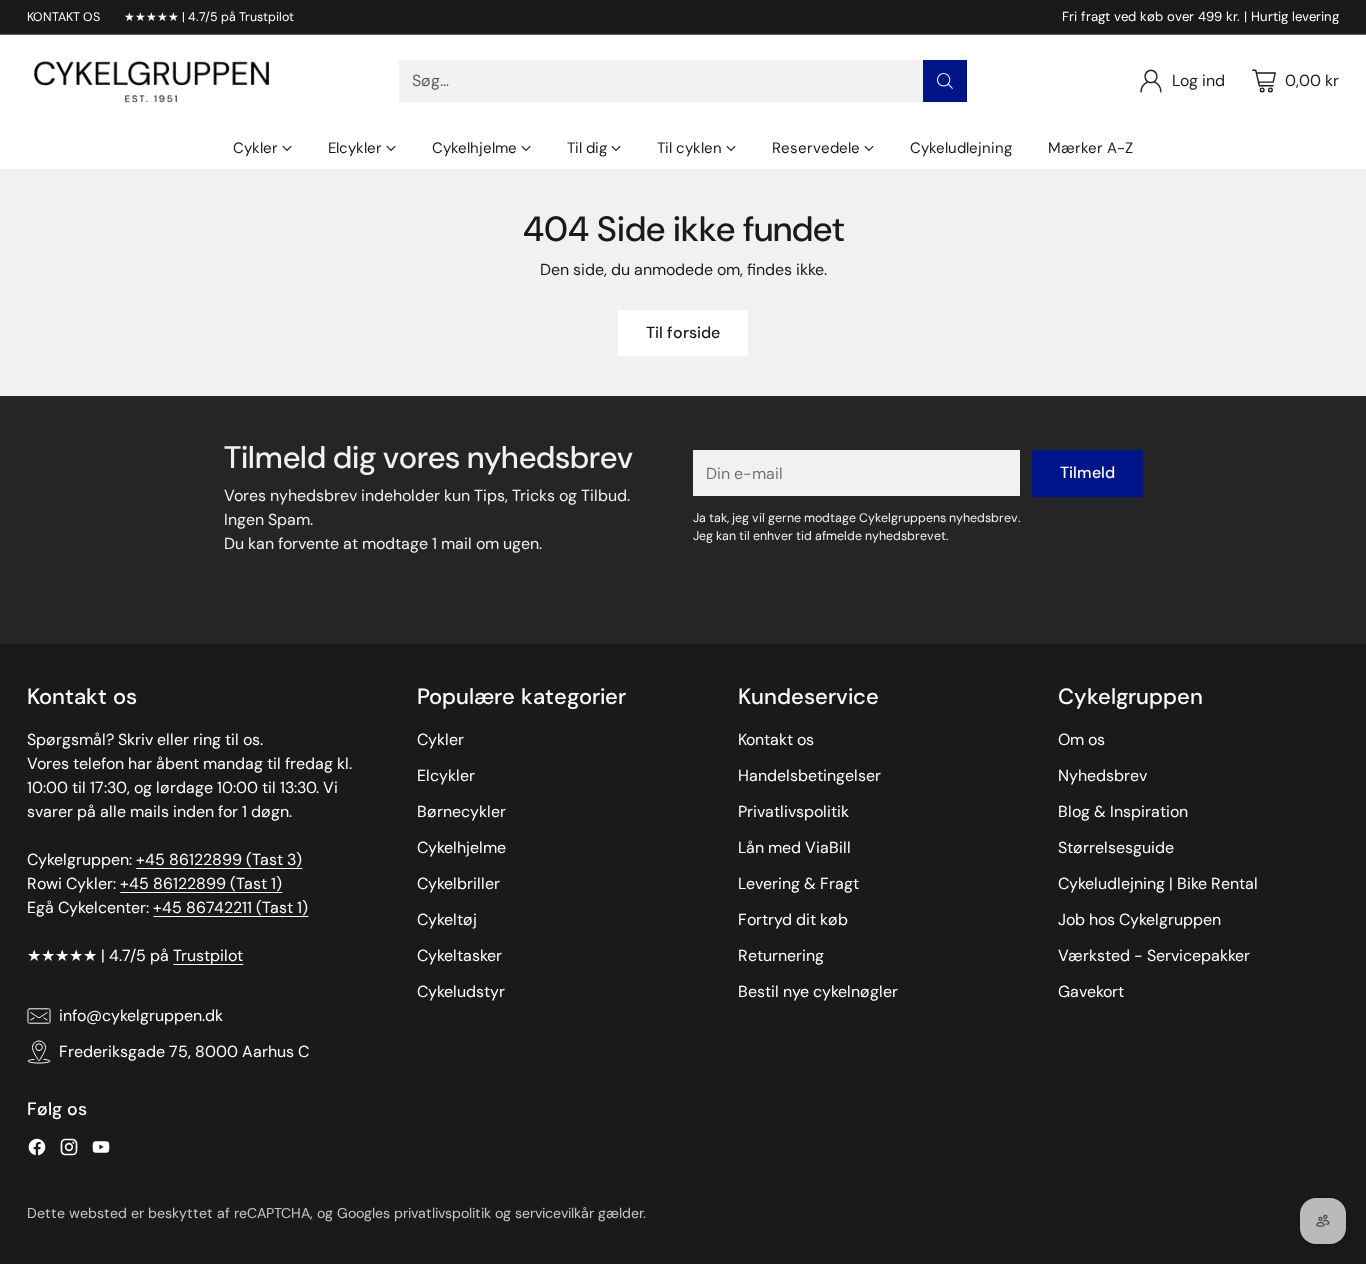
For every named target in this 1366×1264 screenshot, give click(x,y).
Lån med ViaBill (794, 847)
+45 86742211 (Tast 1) (230, 907)
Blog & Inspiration (1123, 811)
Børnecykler (461, 811)
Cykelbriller (458, 883)
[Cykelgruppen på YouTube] (101, 1150)
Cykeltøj (447, 919)
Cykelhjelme (461, 847)
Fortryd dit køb (793, 919)
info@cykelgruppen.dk (141, 1015)
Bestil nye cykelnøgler (818, 991)
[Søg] (945, 81)
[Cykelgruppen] (152, 81)
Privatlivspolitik (793, 811)
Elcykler (446, 775)
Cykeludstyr (461, 991)
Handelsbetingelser (809, 775)
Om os (1081, 739)
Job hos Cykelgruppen (1139, 919)
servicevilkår (554, 1213)
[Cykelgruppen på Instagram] (69, 1150)
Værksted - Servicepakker (1154, 955)
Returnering (781, 955)
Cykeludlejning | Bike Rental (1158, 883)
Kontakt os (776, 739)
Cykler (440, 739)
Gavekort (1091, 991)
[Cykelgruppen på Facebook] (37, 1150)
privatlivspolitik (442, 1213)
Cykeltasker (459, 955)
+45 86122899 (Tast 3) (219, 859)
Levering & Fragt (798, 883)
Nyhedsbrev (1102, 775)
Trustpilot (208, 955)
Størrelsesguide (1116, 847)
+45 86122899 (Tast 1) (201, 883)
